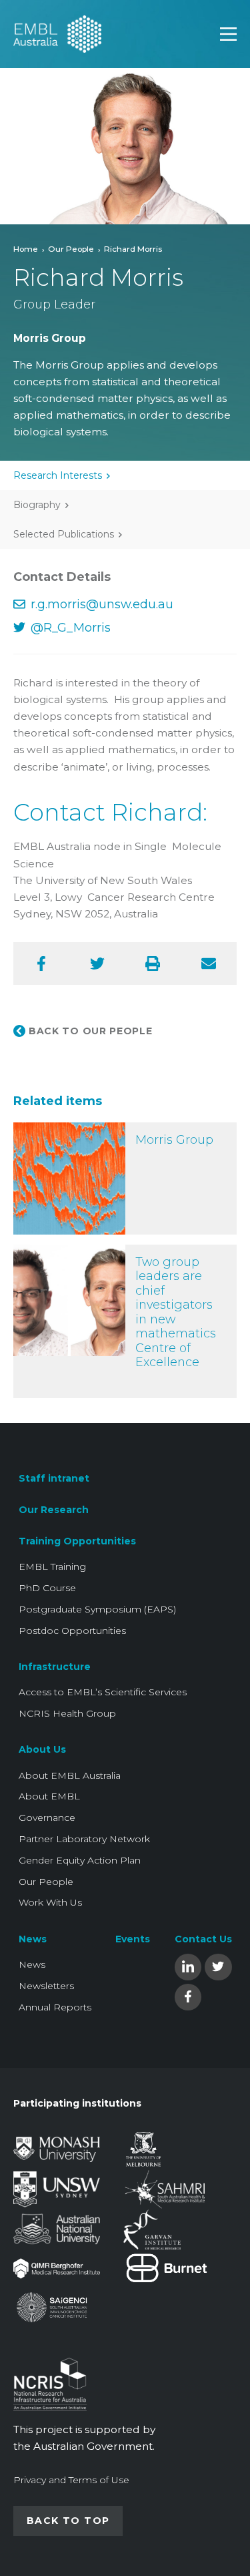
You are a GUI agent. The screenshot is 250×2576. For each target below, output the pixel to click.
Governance (47, 1817)
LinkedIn (188, 1966)
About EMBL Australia (70, 1775)
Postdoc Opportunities (72, 1631)
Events (133, 1939)
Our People (71, 249)
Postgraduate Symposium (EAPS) (97, 1609)
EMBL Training (52, 1566)
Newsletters (46, 1986)
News (33, 1939)
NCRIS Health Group (67, 1713)
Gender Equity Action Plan (80, 1860)
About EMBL (49, 1796)
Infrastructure (55, 1667)
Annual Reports (55, 2007)
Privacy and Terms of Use (71, 2480)
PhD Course (47, 1588)
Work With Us (50, 1902)
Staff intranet (54, 1478)
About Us (42, 1749)
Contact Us (203, 1939)
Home (26, 249)
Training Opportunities (77, 1541)
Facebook (188, 1996)
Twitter (218, 1966)
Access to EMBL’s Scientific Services (103, 1692)
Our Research (54, 1510)
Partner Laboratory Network (84, 1839)
